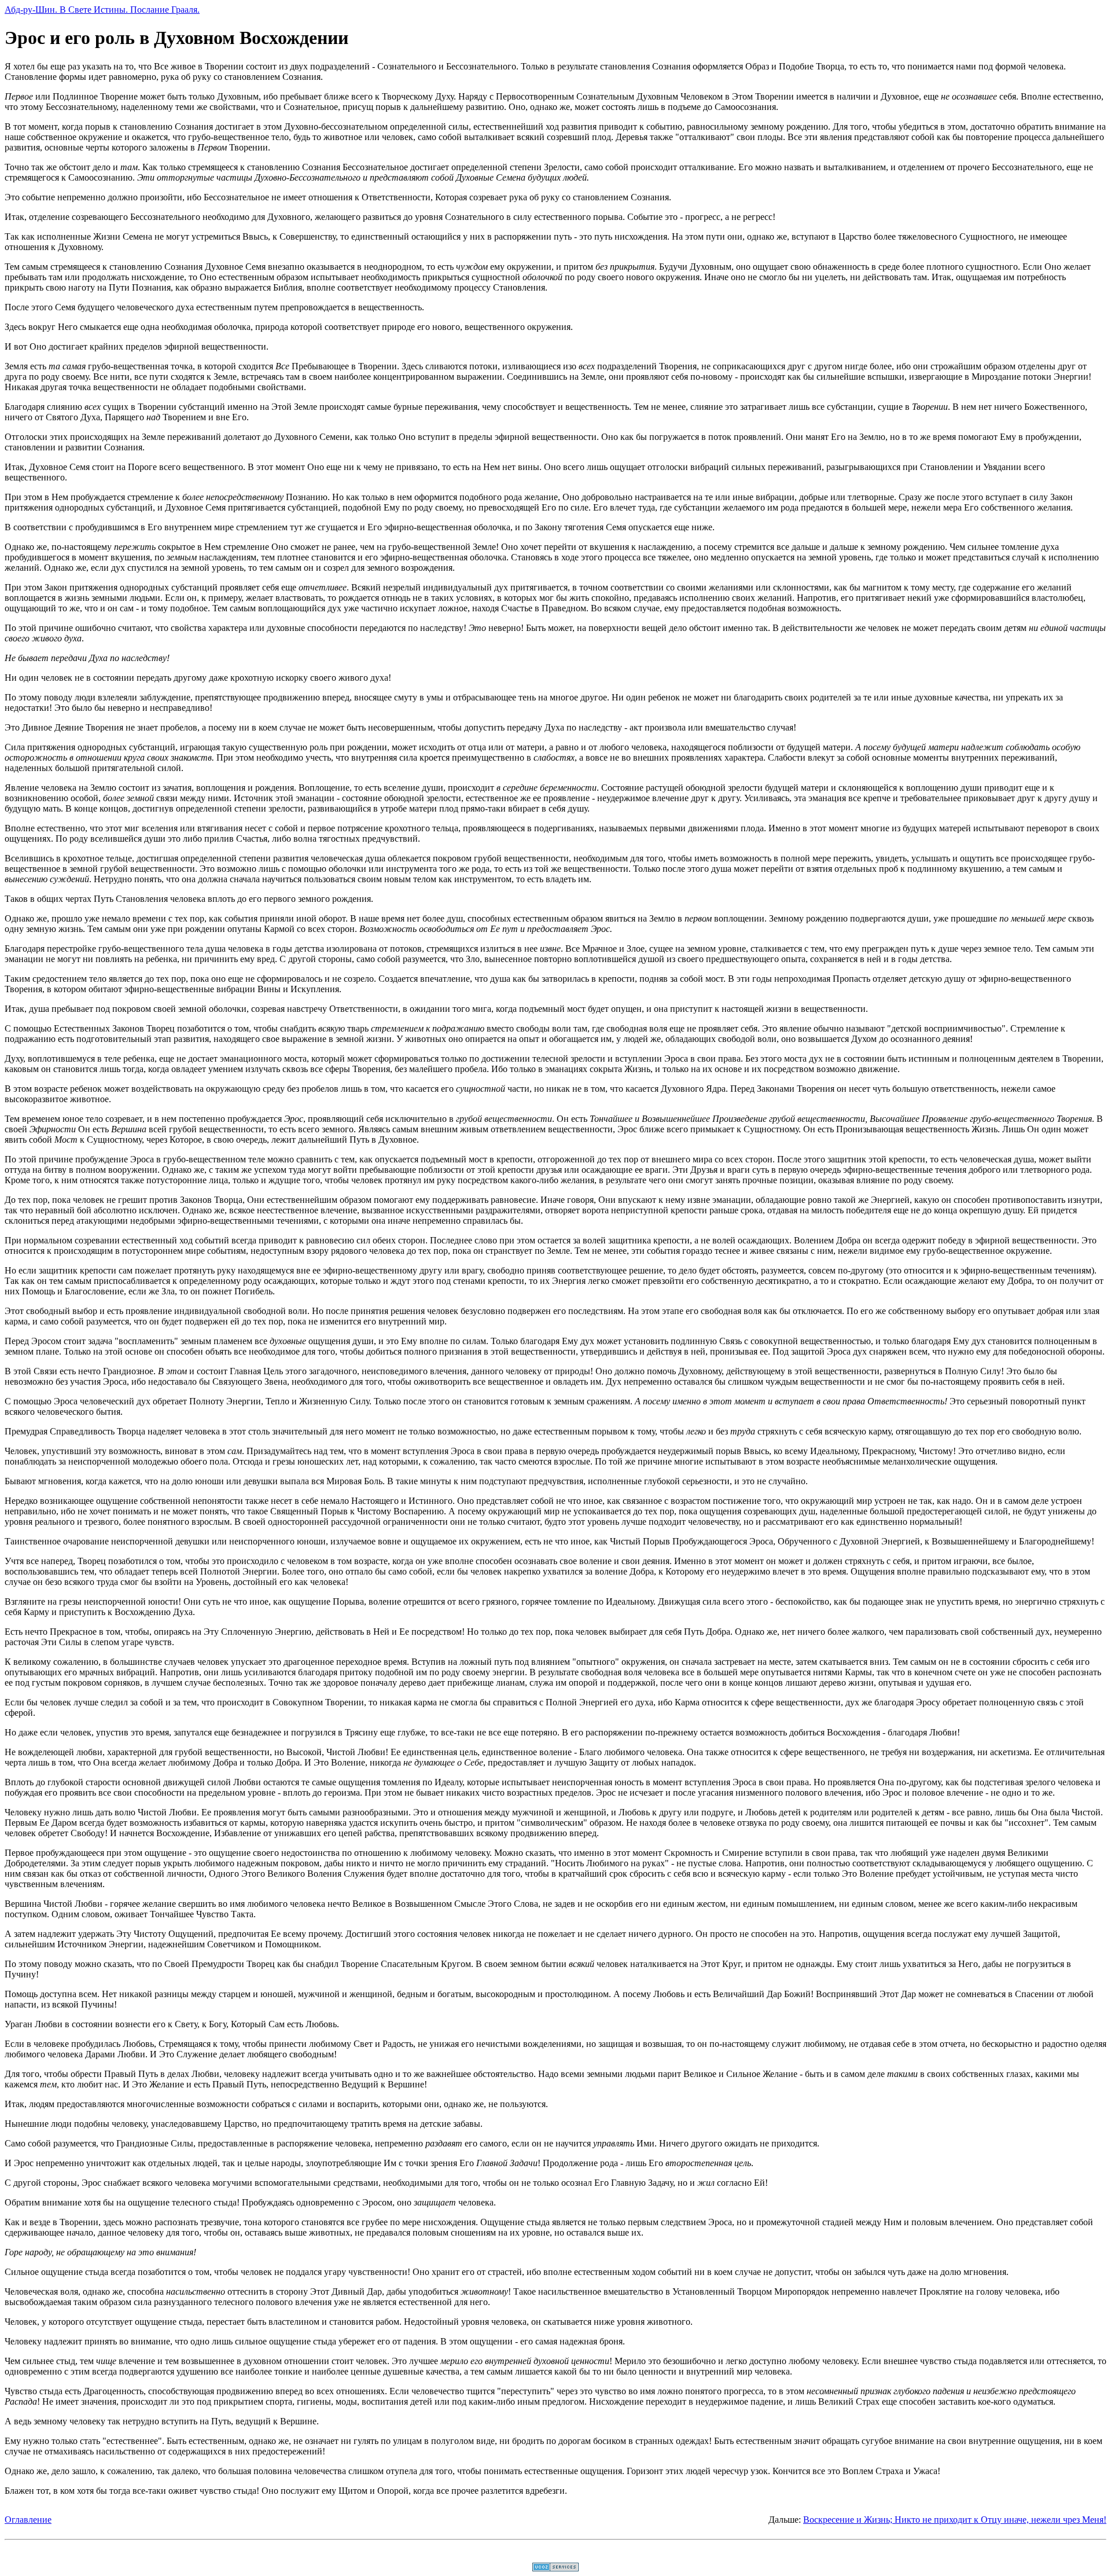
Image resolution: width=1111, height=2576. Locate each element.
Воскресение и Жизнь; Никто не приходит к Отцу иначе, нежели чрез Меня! (955, 2520)
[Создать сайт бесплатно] (555, 2568)
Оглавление (28, 2520)
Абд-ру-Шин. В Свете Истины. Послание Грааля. (102, 10)
